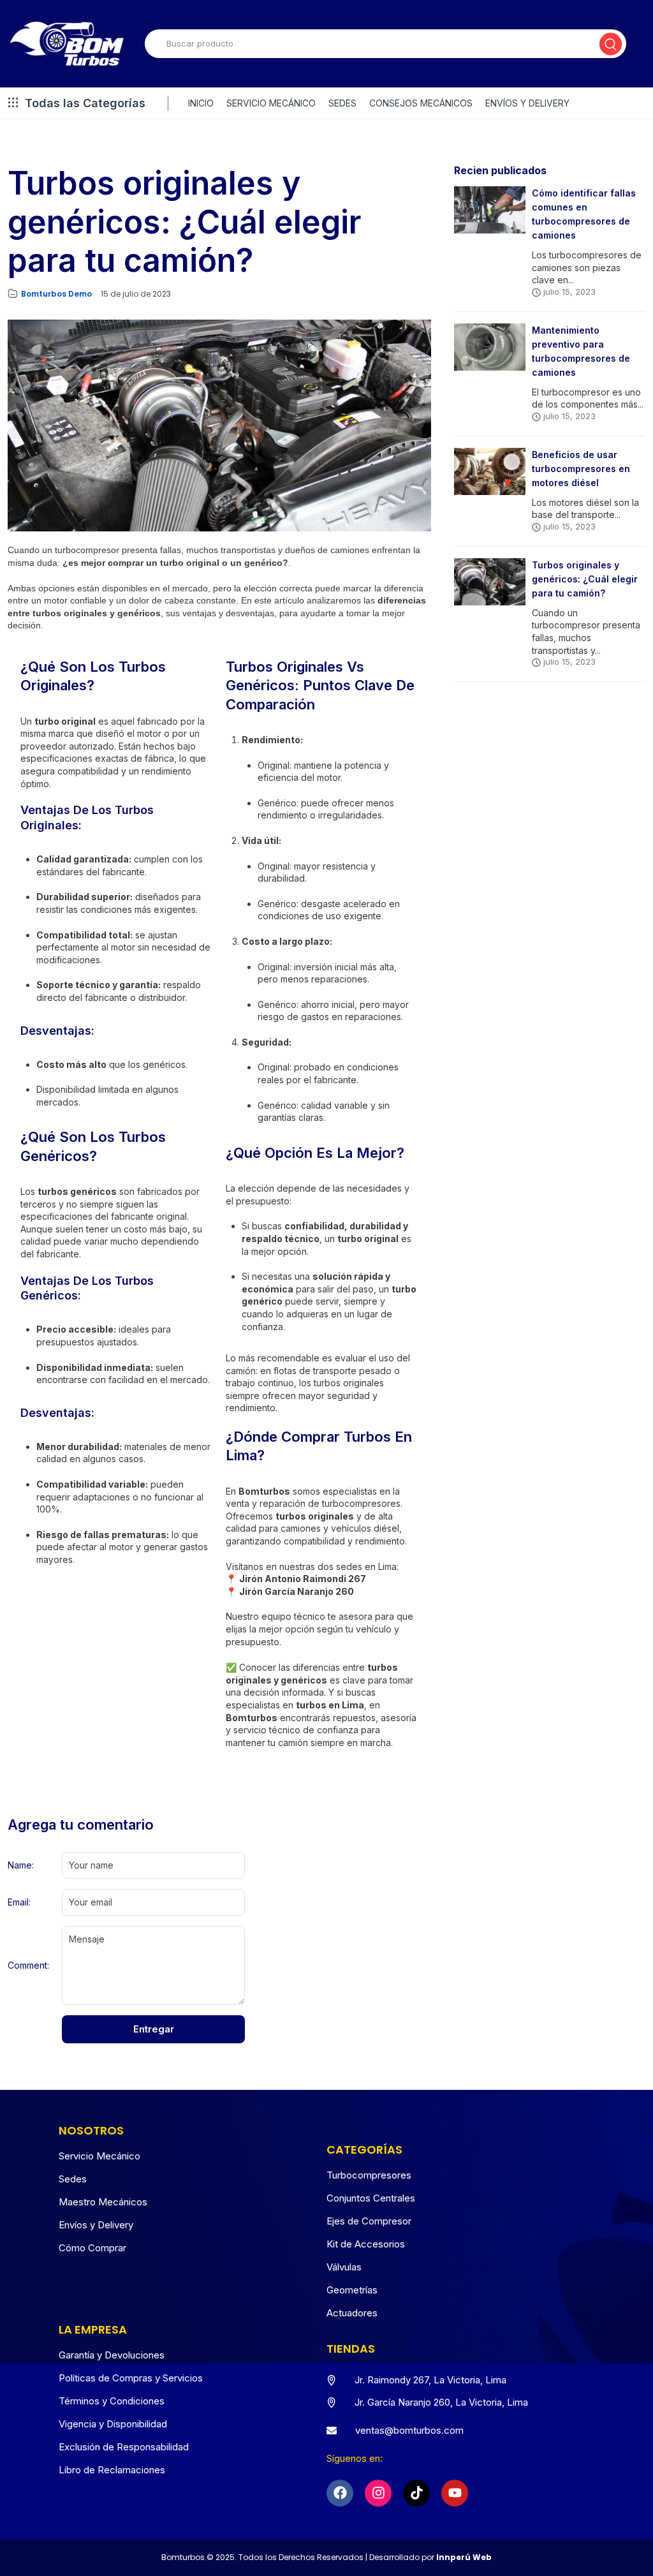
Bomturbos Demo (56, 294)
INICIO (201, 103)
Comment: (28, 1965)
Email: (19, 1902)
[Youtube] (455, 2493)
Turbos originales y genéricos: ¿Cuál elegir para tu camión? (585, 579)
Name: (21, 1865)
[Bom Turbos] (67, 44)
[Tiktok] (416, 2493)
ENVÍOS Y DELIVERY (527, 103)
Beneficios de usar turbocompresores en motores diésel (581, 469)
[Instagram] (378, 2493)
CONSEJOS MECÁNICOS (421, 103)
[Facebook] (340, 2493)
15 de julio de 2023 (136, 294)
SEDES (342, 103)
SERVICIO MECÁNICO (271, 103)
